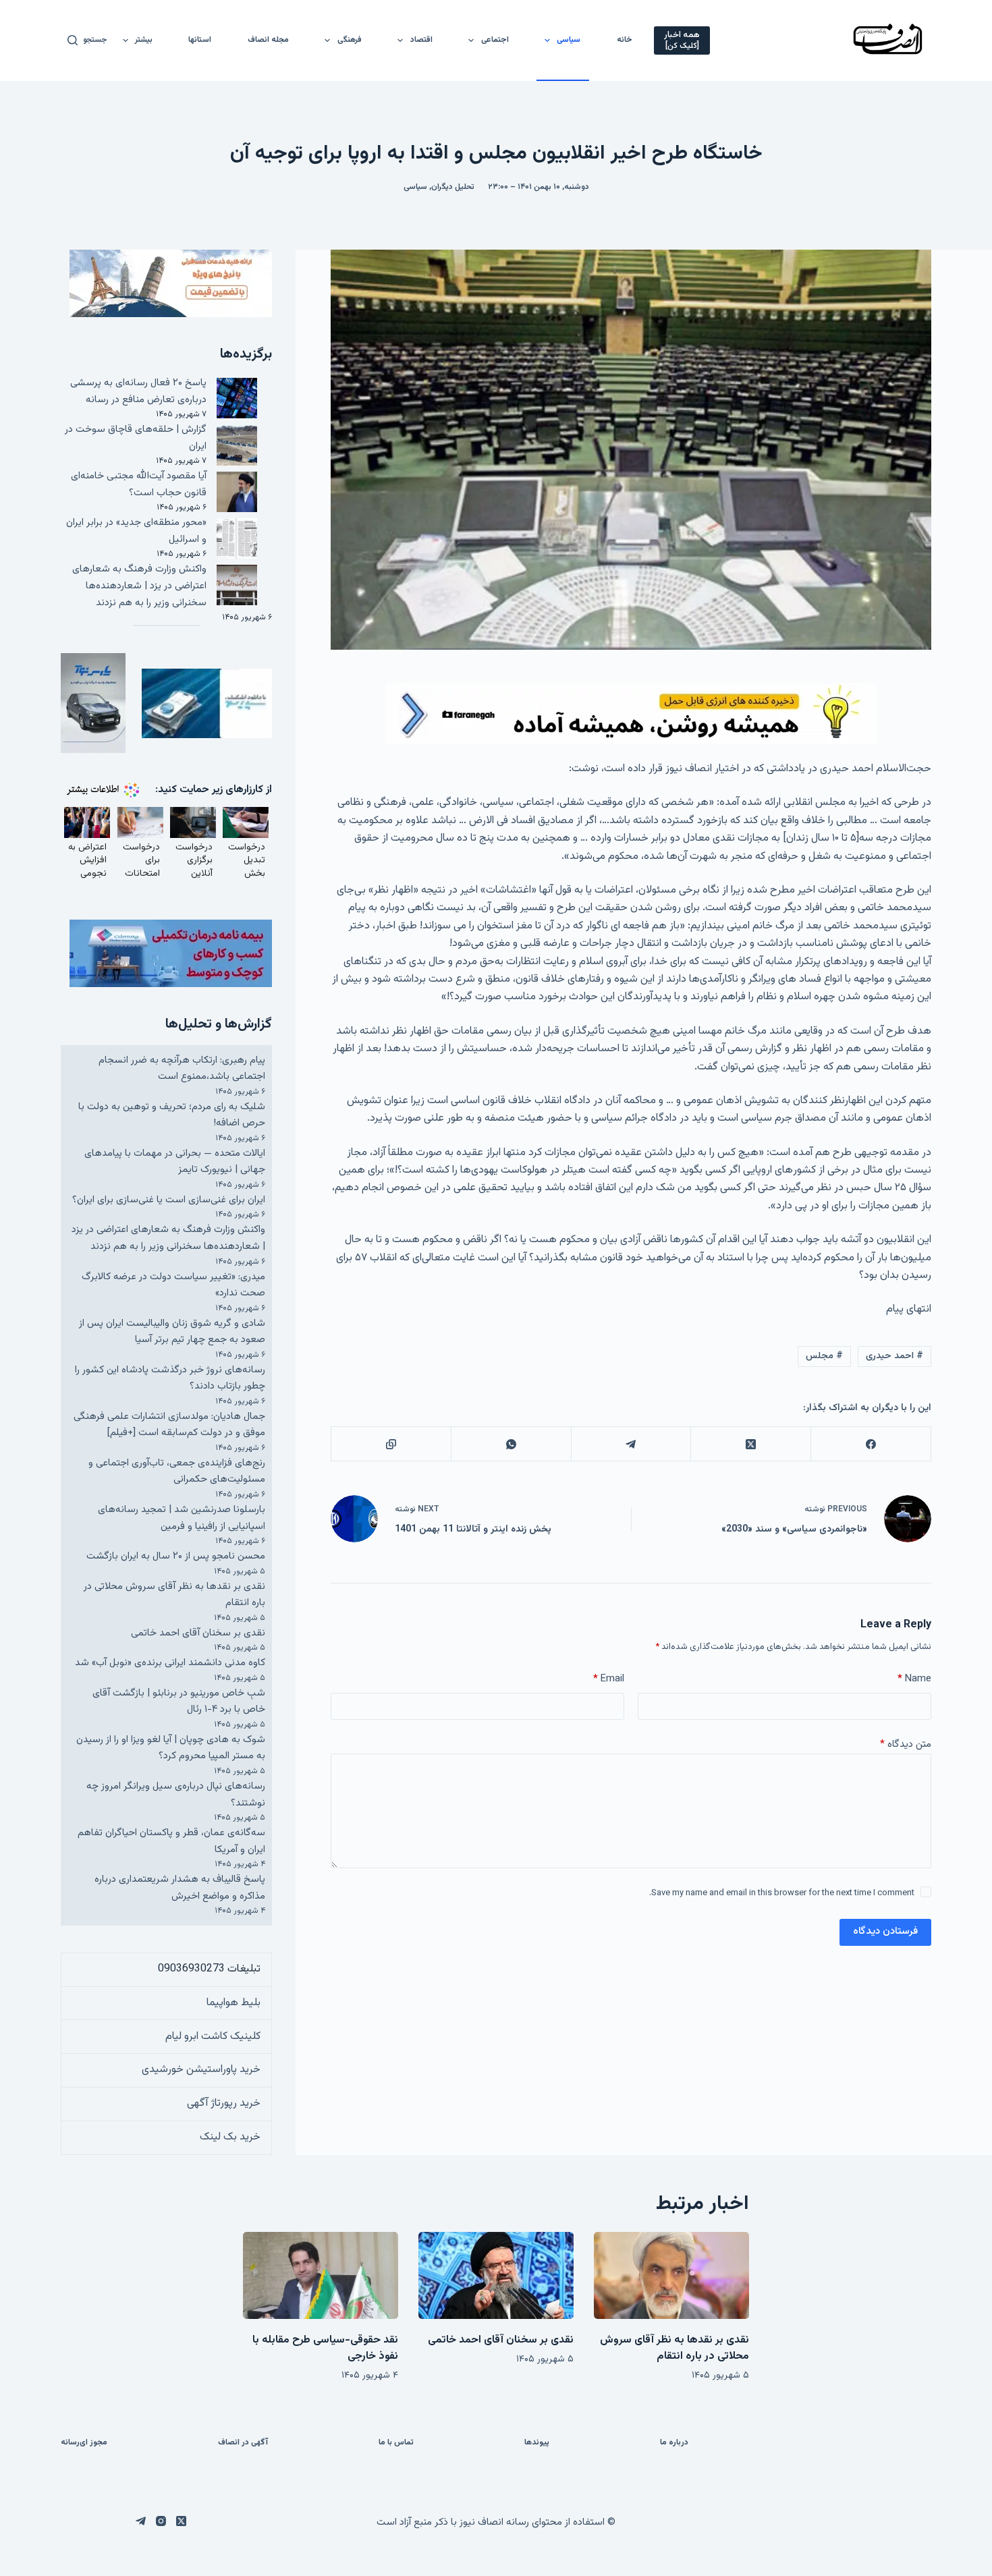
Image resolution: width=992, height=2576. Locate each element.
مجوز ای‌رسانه (84, 2443)
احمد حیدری (894, 1356)
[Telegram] (631, 1444)
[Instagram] (161, 2521)
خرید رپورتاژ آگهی (224, 2103)
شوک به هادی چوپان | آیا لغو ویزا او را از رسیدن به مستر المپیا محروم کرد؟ (171, 1748)
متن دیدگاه (906, 1744)
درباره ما (674, 2443)
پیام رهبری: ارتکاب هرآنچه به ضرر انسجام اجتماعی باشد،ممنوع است (182, 1069)
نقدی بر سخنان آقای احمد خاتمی (198, 1633)
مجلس (824, 1356)
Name (914, 1679)
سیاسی (569, 40)
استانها (200, 40)
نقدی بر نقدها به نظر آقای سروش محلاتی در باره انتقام (674, 2348)
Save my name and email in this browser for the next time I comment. (782, 1893)
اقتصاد (421, 40)
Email (609, 1679)
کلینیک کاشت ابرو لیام (213, 2037)
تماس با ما (396, 2443)
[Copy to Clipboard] (391, 1444)
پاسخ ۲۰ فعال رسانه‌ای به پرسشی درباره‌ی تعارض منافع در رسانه (138, 391)
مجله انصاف (268, 40)
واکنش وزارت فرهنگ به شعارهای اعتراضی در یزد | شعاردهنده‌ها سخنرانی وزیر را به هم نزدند (139, 586)
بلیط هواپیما (233, 2003)
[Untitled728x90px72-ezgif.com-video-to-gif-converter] (631, 714)
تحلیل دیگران (453, 187)
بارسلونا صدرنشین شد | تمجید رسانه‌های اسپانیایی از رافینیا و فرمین (182, 1518)
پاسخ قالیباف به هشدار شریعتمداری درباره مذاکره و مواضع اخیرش (180, 1888)
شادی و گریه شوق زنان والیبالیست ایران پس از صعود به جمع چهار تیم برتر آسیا (172, 1332)
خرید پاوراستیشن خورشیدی (201, 2070)
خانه (625, 40)
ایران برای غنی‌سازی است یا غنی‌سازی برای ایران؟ (169, 1200)
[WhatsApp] (511, 1444)
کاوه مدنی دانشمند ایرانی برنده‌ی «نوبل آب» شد (170, 1663)
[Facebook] (871, 1444)
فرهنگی (350, 40)
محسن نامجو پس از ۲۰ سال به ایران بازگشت (176, 1556)
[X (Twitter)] (750, 1444)
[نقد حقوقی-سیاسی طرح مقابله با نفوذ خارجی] (321, 2275)
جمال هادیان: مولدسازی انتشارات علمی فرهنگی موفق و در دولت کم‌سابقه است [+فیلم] (169, 1425)
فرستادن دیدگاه (885, 1931)
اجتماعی (495, 40)
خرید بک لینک (230, 2137)
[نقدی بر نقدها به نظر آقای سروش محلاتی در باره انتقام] (671, 2275)
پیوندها (537, 2443)
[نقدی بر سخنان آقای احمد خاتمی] (496, 2275)
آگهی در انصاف (243, 2443)
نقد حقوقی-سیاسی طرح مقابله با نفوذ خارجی (325, 2348)
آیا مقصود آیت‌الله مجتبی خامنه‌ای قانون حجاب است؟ (139, 484)
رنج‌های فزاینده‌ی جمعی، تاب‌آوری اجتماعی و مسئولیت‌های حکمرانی (177, 1472)
